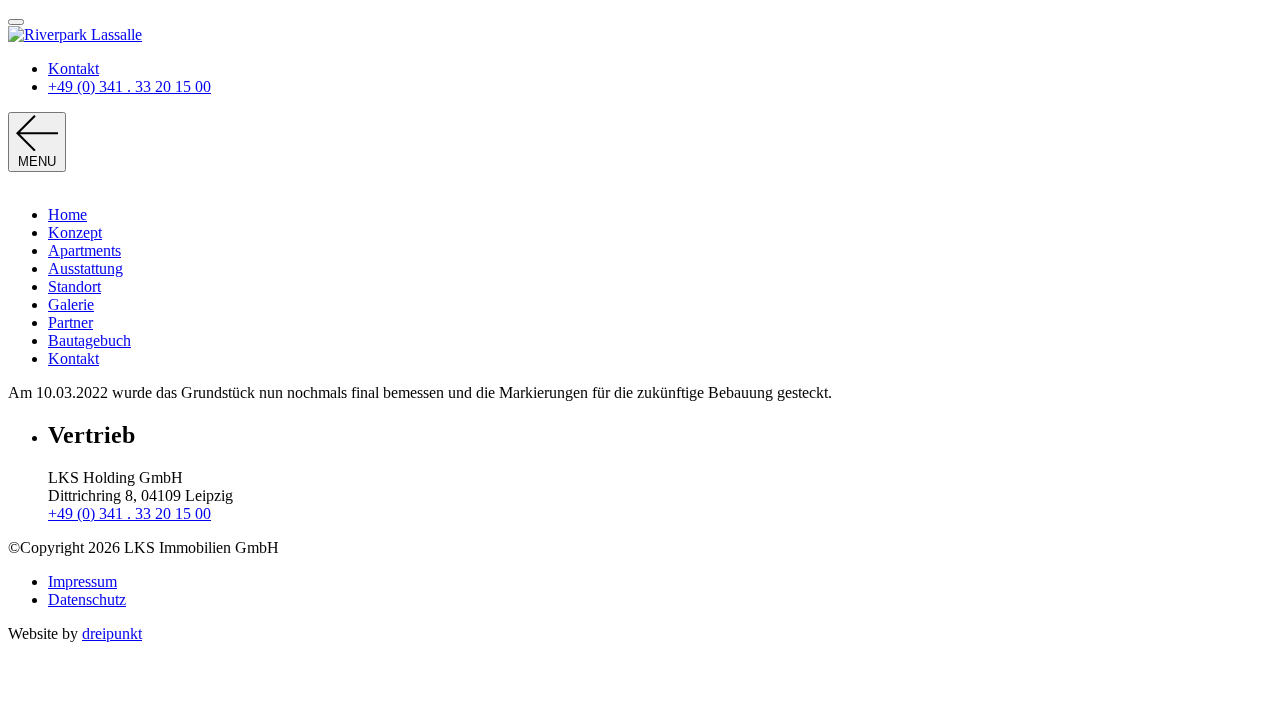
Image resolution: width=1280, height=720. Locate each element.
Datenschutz (87, 599)
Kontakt (73, 68)
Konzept (75, 232)
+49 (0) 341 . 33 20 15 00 (129, 86)
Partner (70, 322)
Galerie (71, 304)
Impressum (82, 581)
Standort (74, 286)
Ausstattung (85, 268)
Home (67, 214)
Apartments (84, 250)
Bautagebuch (89, 340)
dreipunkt (112, 633)
